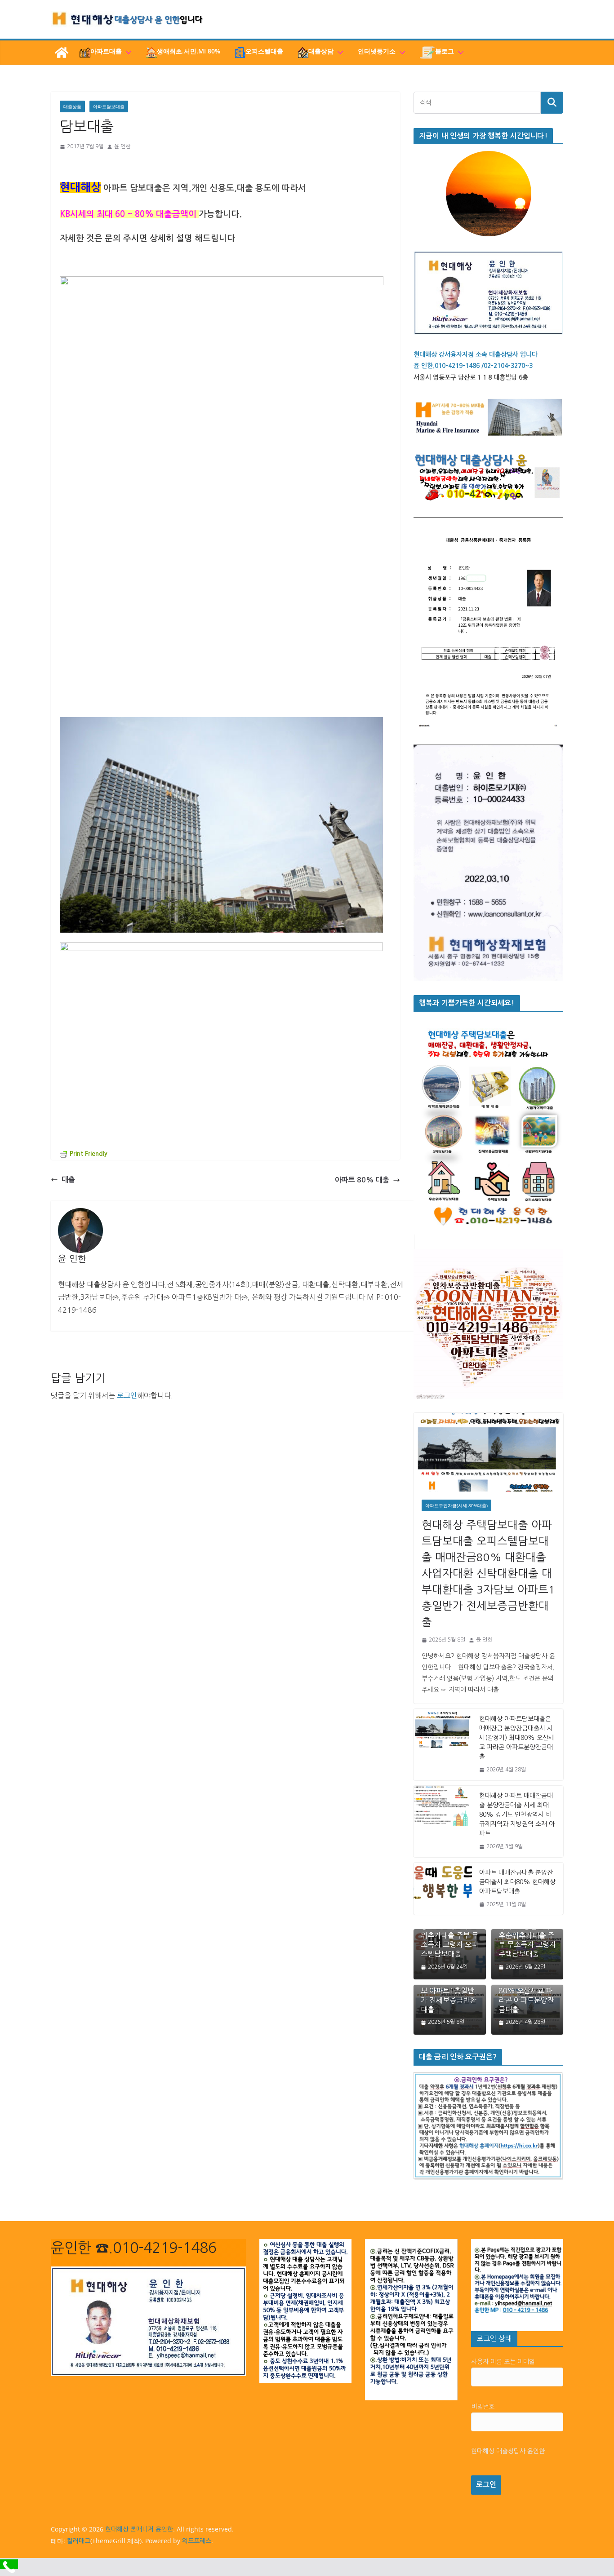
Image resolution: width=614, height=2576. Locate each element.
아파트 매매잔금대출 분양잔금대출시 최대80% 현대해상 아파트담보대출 (517, 1882)
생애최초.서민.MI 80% (189, 51)
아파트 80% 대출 (362, 1180)
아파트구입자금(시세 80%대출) (456, 1505)
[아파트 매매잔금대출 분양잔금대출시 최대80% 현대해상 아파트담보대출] (443, 1889)
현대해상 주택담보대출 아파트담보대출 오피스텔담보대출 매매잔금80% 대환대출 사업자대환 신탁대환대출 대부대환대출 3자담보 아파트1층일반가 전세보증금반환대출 (488, 1573)
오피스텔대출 (264, 51)
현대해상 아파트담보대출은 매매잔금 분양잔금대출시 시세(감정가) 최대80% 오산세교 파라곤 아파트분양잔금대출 (517, 1738)
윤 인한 (122, 146)
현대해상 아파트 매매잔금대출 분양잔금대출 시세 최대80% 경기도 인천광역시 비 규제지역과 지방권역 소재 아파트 (517, 1815)
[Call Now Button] (9, 2564)
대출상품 (72, 106)
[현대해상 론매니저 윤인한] (62, 53)
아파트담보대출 (109, 106)
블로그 (445, 51)
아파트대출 (106, 51)
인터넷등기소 (377, 51)
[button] (127, 53)
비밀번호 (483, 2407)
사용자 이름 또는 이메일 (503, 2362)
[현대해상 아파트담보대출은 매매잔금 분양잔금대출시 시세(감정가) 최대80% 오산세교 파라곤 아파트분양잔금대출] (443, 1745)
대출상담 (321, 51)
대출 (68, 1180)
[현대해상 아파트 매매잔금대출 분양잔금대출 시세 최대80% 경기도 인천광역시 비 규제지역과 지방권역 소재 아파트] (443, 1821)
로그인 (127, 1395)
